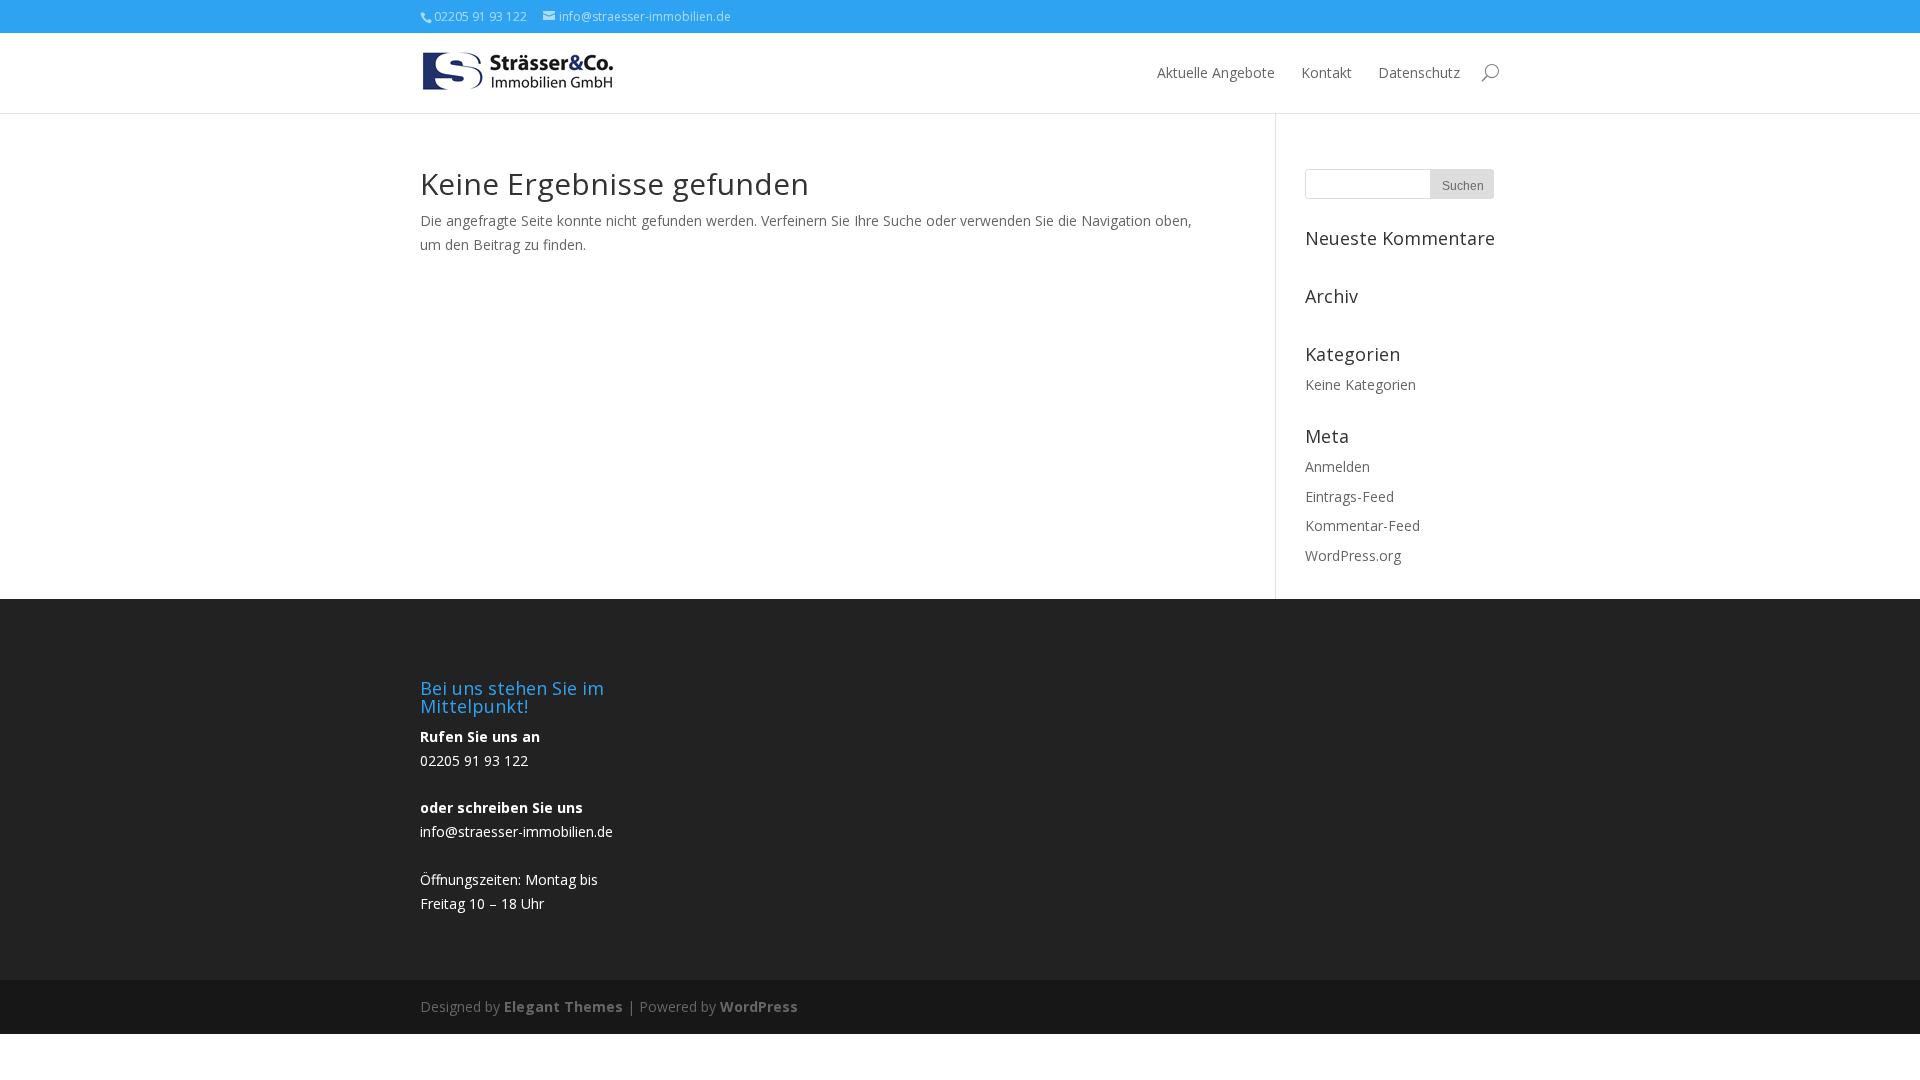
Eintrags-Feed (1349, 496)
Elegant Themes (563, 1006)
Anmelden (1337, 466)
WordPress (759, 1006)
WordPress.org (1353, 555)
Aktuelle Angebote (1216, 72)
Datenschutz (1419, 72)
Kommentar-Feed (1362, 525)
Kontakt (1326, 72)
